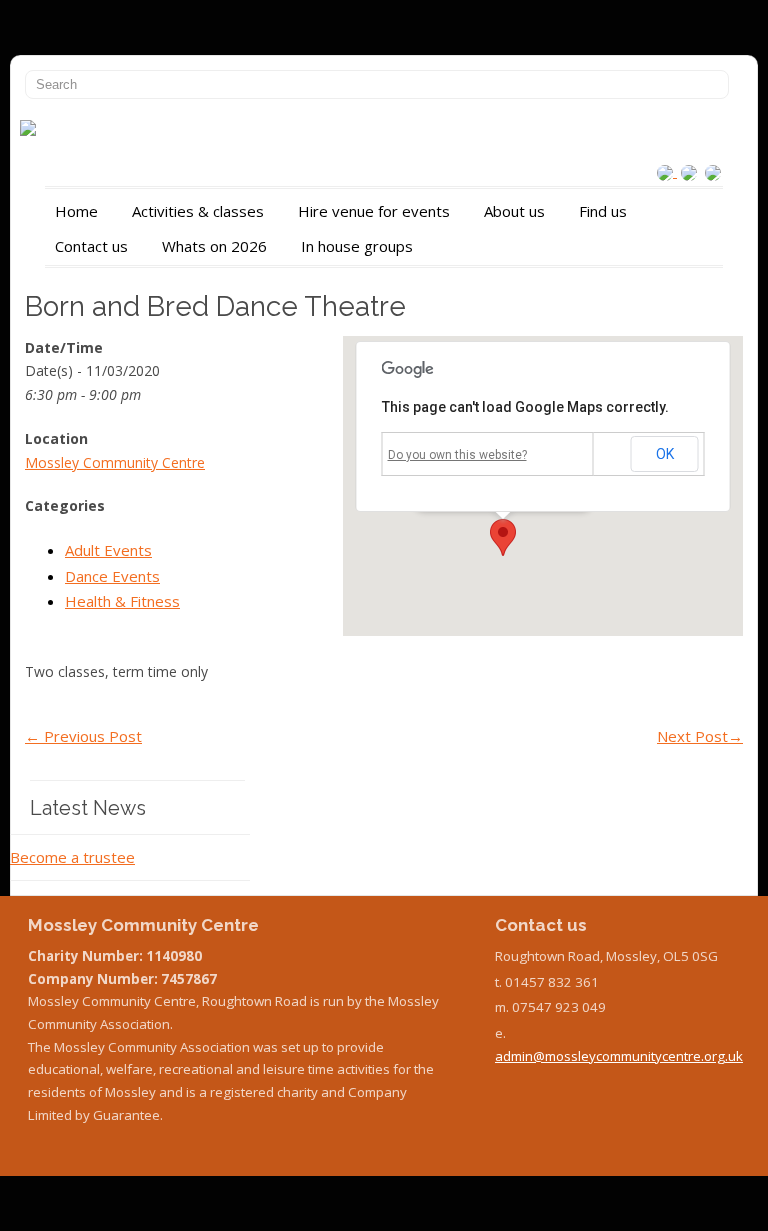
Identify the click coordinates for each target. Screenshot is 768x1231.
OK (665, 454)
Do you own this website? (457, 455)
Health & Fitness (122, 601)
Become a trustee (72, 857)
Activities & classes (198, 211)
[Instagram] (667, 171)
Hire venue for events (374, 211)
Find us (603, 211)
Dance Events (112, 576)
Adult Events (108, 550)
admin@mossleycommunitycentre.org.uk (619, 1056)
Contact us (91, 246)
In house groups (357, 246)
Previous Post (83, 736)
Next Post (700, 736)
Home (76, 211)
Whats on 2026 (214, 246)
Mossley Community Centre (115, 462)
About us (514, 211)
